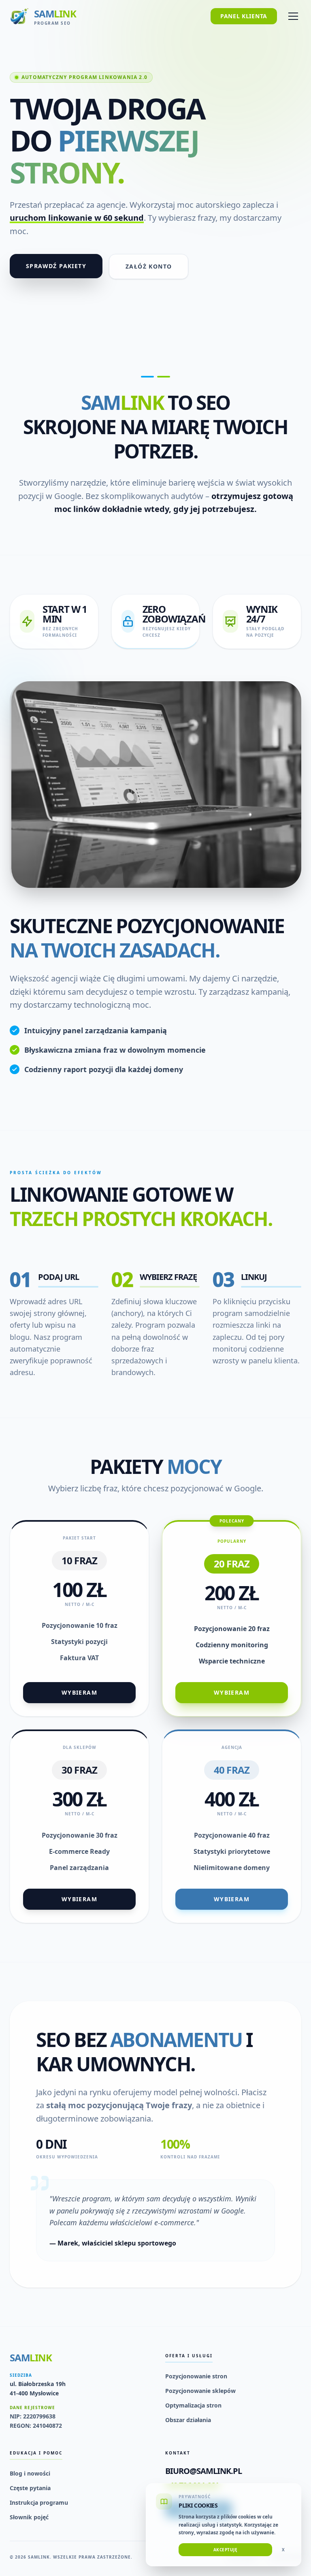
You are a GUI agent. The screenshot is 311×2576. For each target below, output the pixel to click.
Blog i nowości (30, 2473)
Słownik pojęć (29, 2517)
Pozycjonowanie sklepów (200, 2391)
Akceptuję (226, 2550)
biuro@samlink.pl (203, 2471)
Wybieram (79, 1692)
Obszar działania (188, 2420)
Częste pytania (30, 2488)
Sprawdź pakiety (56, 266)
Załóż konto (149, 266)
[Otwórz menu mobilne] (293, 16)
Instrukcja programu (39, 2502)
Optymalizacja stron (193, 2405)
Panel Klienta (244, 16)
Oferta (35, 58)
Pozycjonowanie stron (196, 2376)
